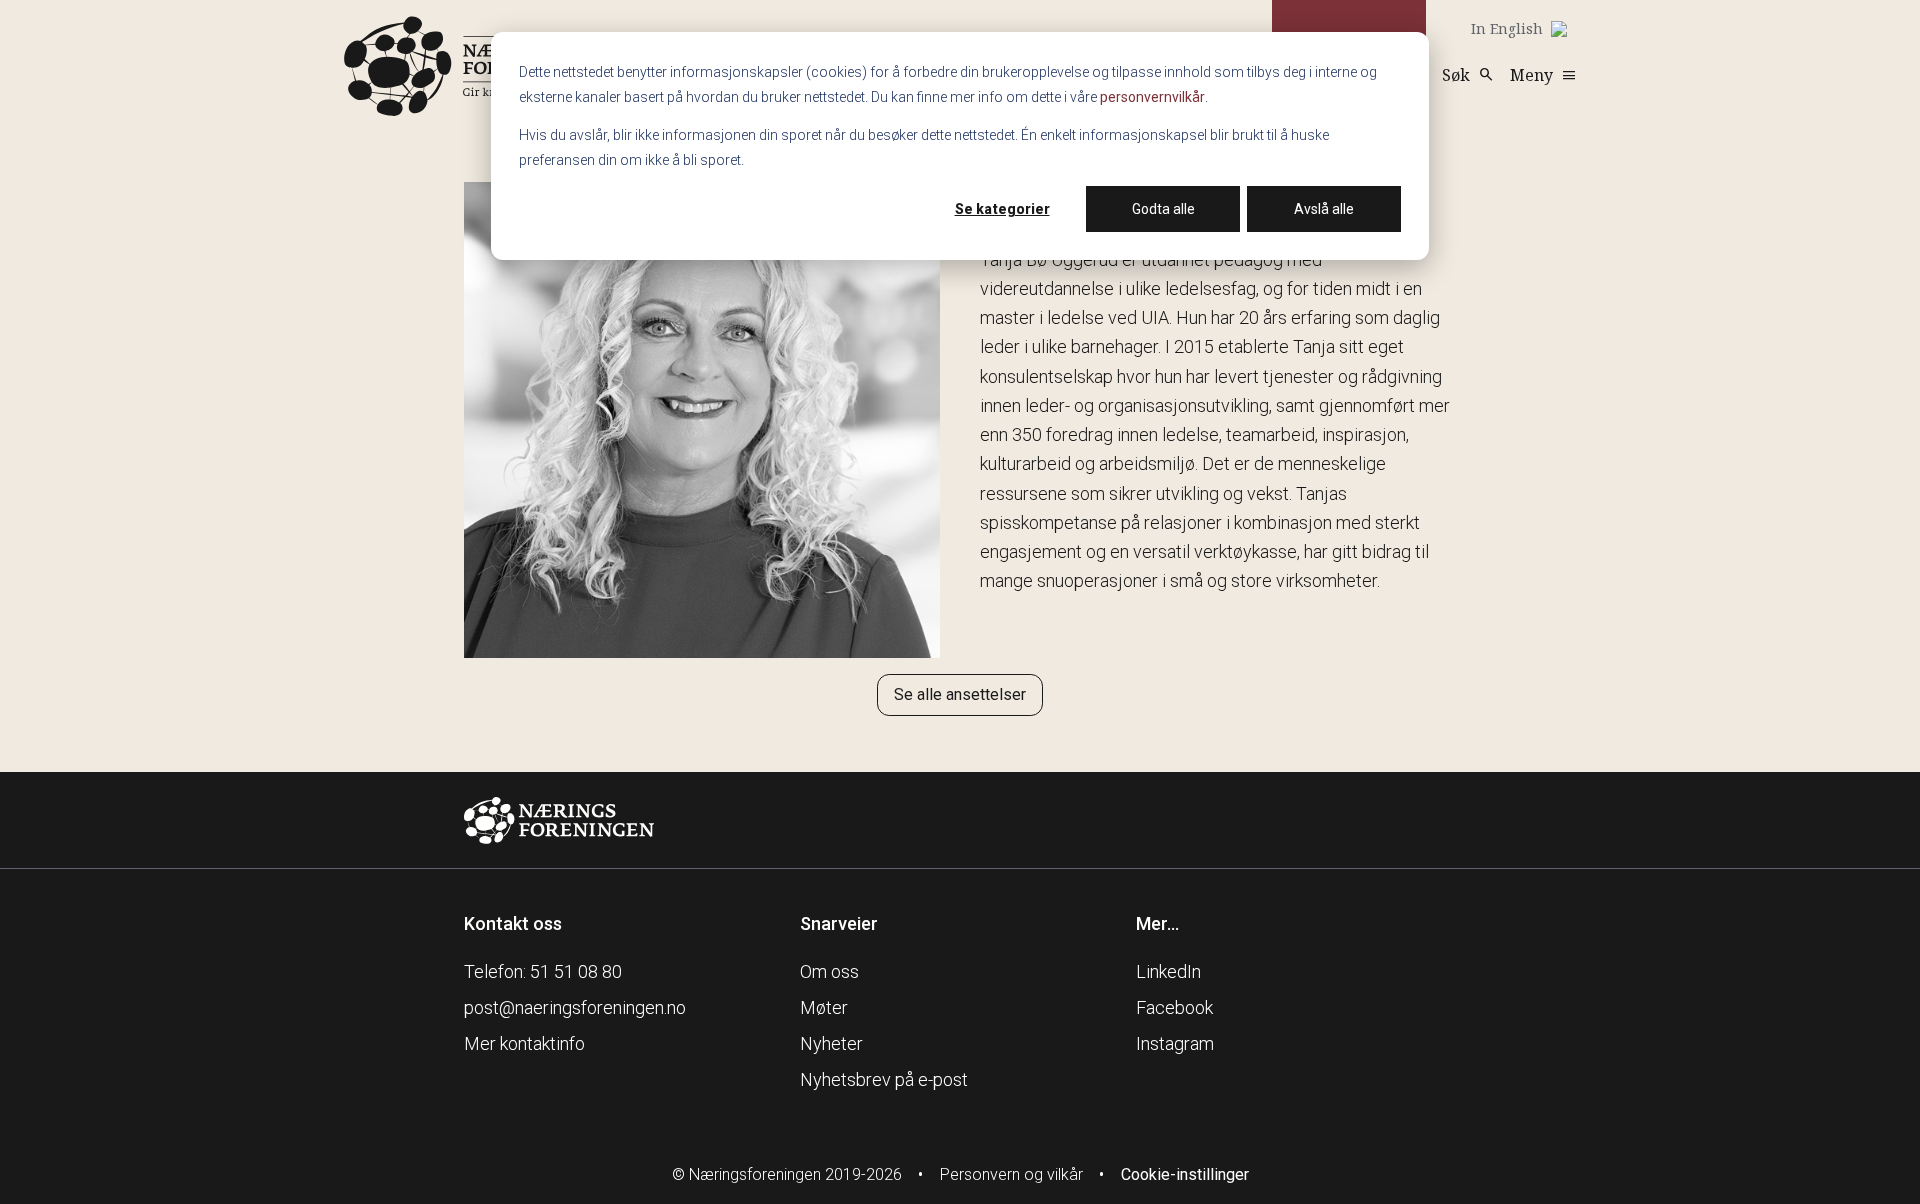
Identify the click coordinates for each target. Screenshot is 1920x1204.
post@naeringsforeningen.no (575, 1007)
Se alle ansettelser (960, 694)
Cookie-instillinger (1185, 1174)
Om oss (829, 971)
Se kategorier (1002, 209)
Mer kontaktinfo (524, 1043)
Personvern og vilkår (1011, 1174)
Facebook (1174, 1007)
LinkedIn (1168, 971)
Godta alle (1163, 209)
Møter (824, 1007)
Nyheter (831, 1043)
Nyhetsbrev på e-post (884, 1079)
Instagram (1175, 1043)
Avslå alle (1324, 209)
